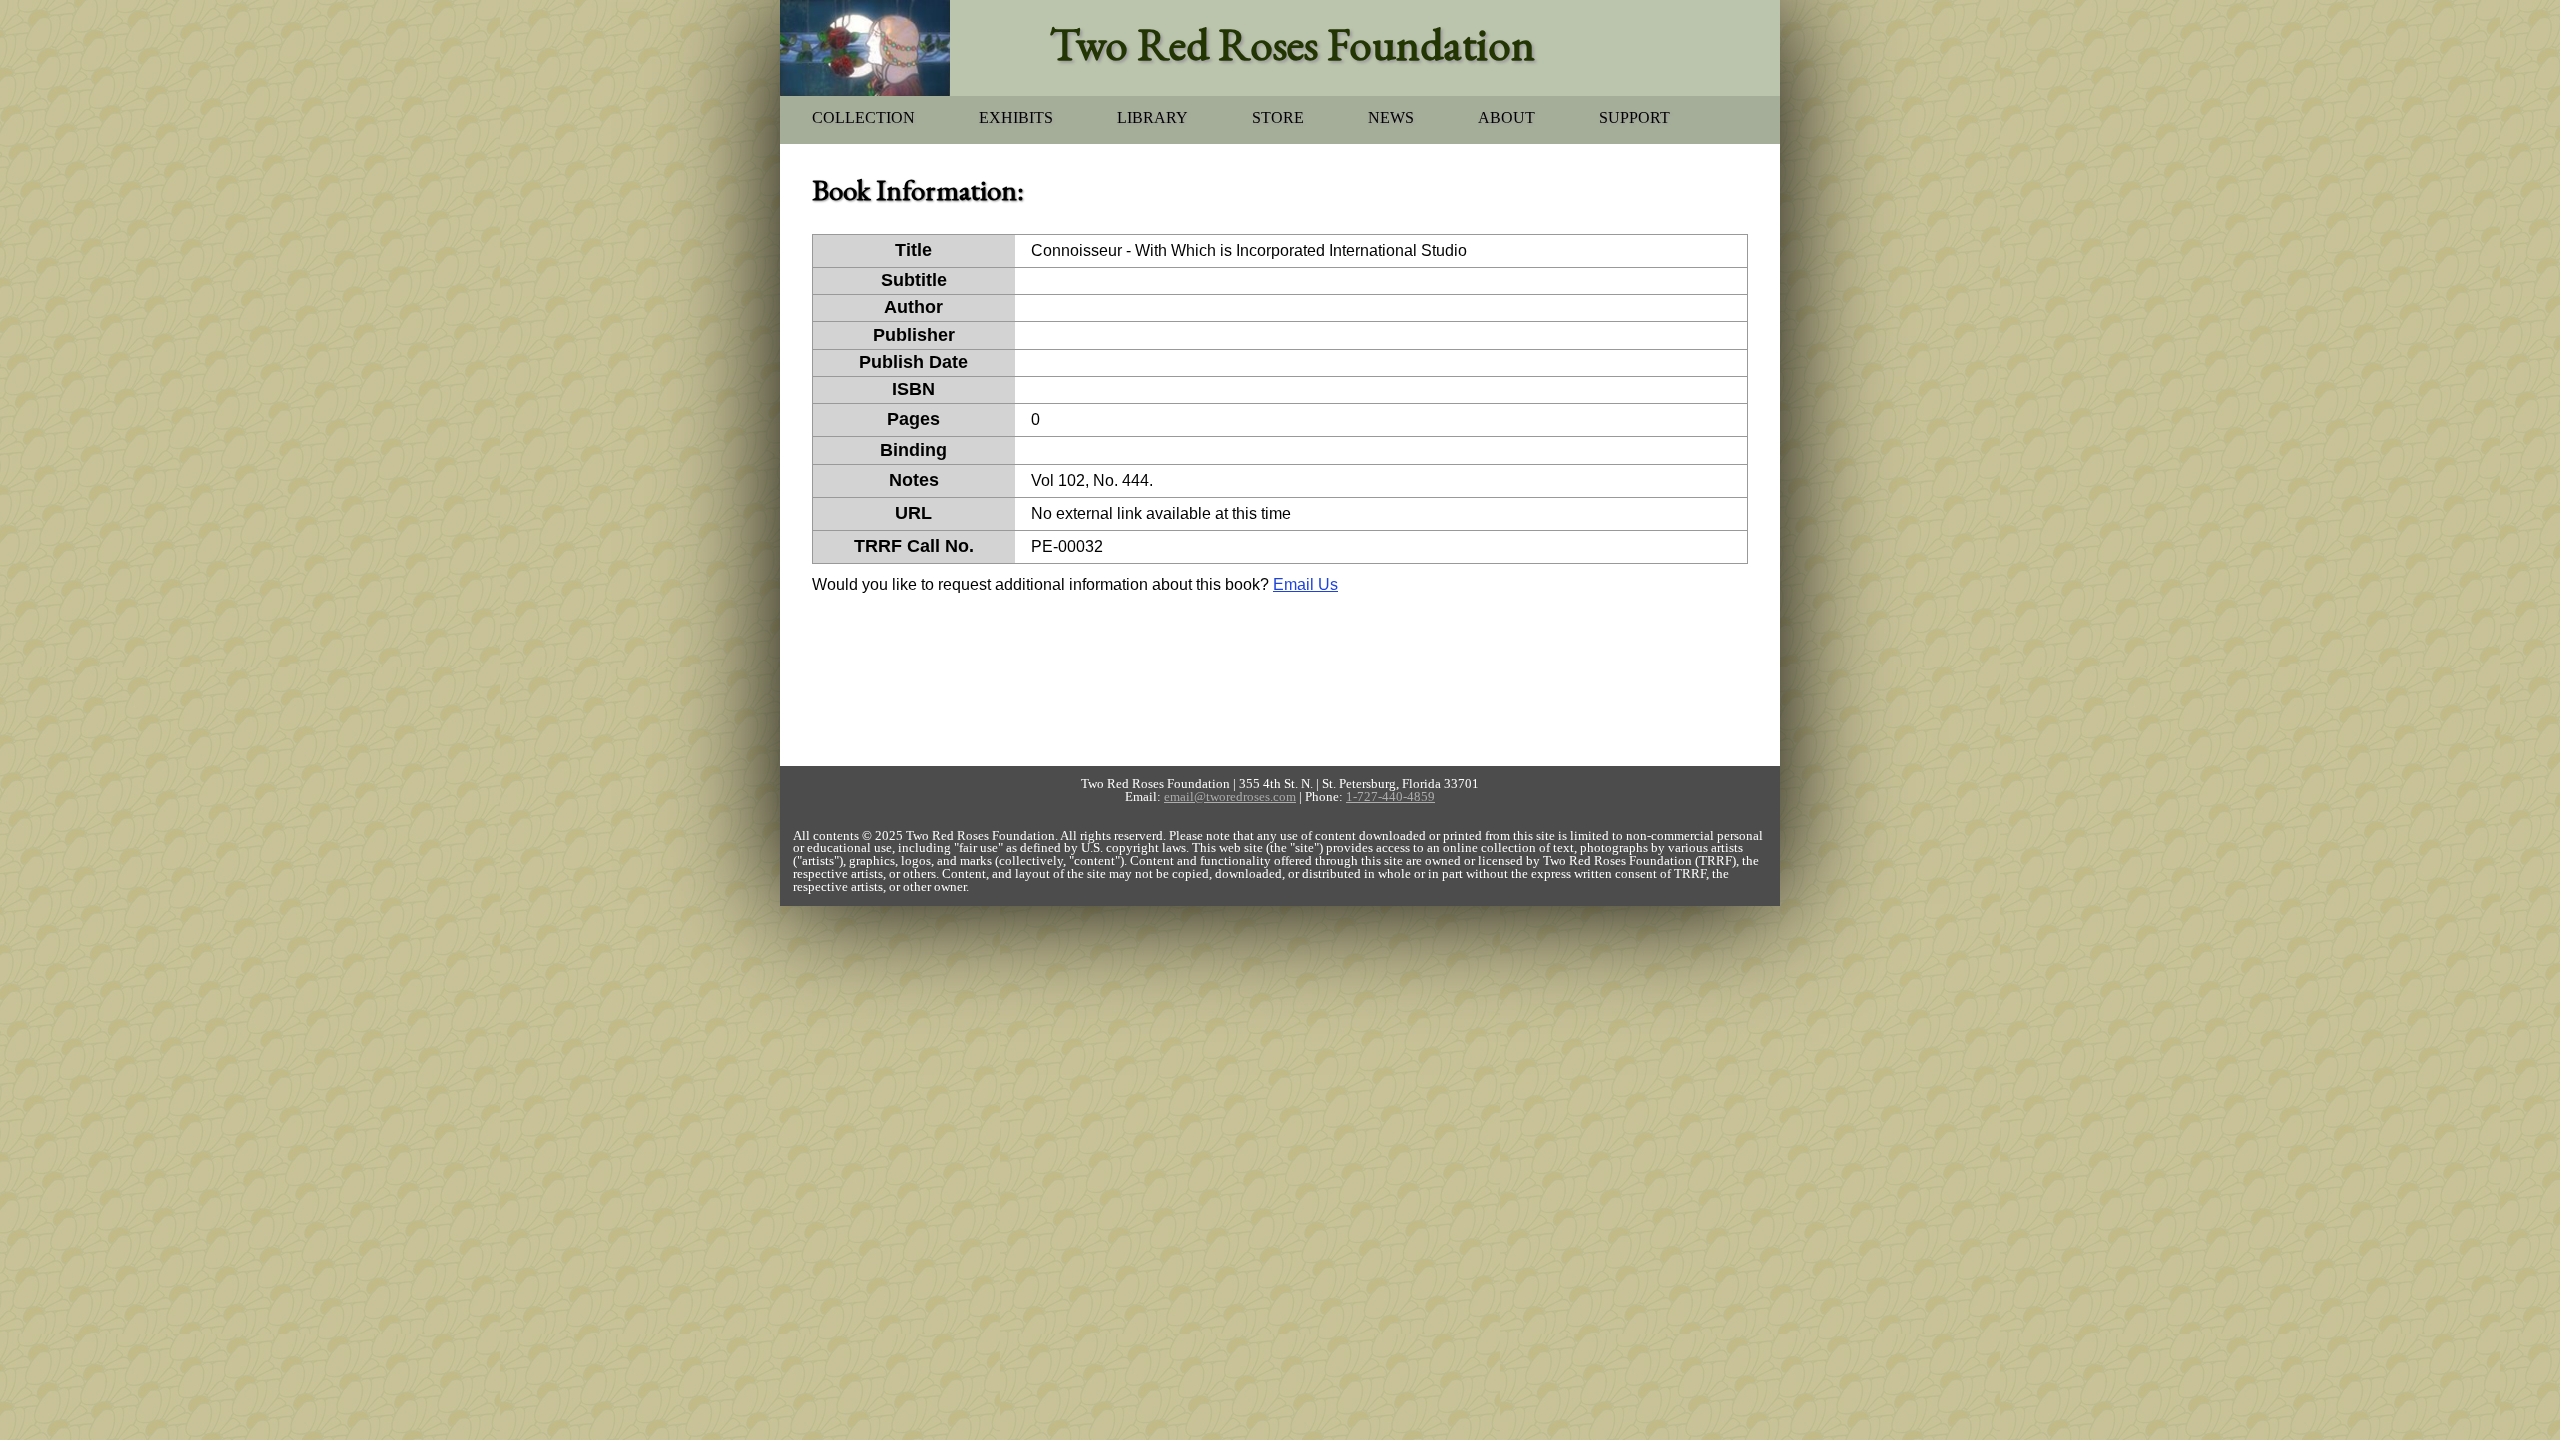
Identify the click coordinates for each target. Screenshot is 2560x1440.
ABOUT (1506, 117)
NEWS (1391, 117)
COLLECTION (863, 117)
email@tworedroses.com (1230, 797)
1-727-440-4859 (1390, 797)
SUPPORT (1634, 117)
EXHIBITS (1016, 117)
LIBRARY (1152, 117)
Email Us (1305, 584)
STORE (1278, 117)
